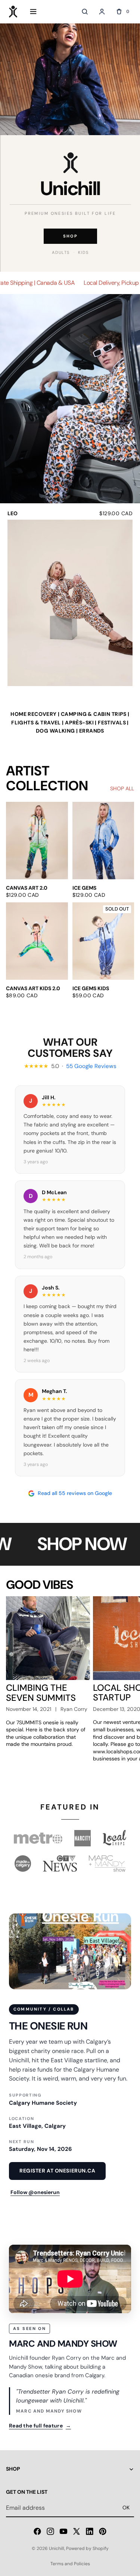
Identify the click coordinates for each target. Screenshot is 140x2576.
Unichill (57, 2548)
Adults (61, 252)
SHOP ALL (122, 788)
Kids (83, 252)
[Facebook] (37, 2531)
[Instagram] (50, 2531)
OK (126, 2508)
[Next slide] (126, 1013)
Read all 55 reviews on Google (75, 1493)
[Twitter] (77, 2531)
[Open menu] (33, 12)
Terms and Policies (70, 2564)
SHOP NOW (73, 1544)
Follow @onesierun (35, 2192)
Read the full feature (40, 2426)
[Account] (102, 12)
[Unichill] (13, 12)
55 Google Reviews (91, 1066)
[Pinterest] (103, 2531)
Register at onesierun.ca (57, 2171)
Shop (70, 236)
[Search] (85, 12)
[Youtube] (63, 2531)
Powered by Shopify (87, 2548)
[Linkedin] (90, 2531)
